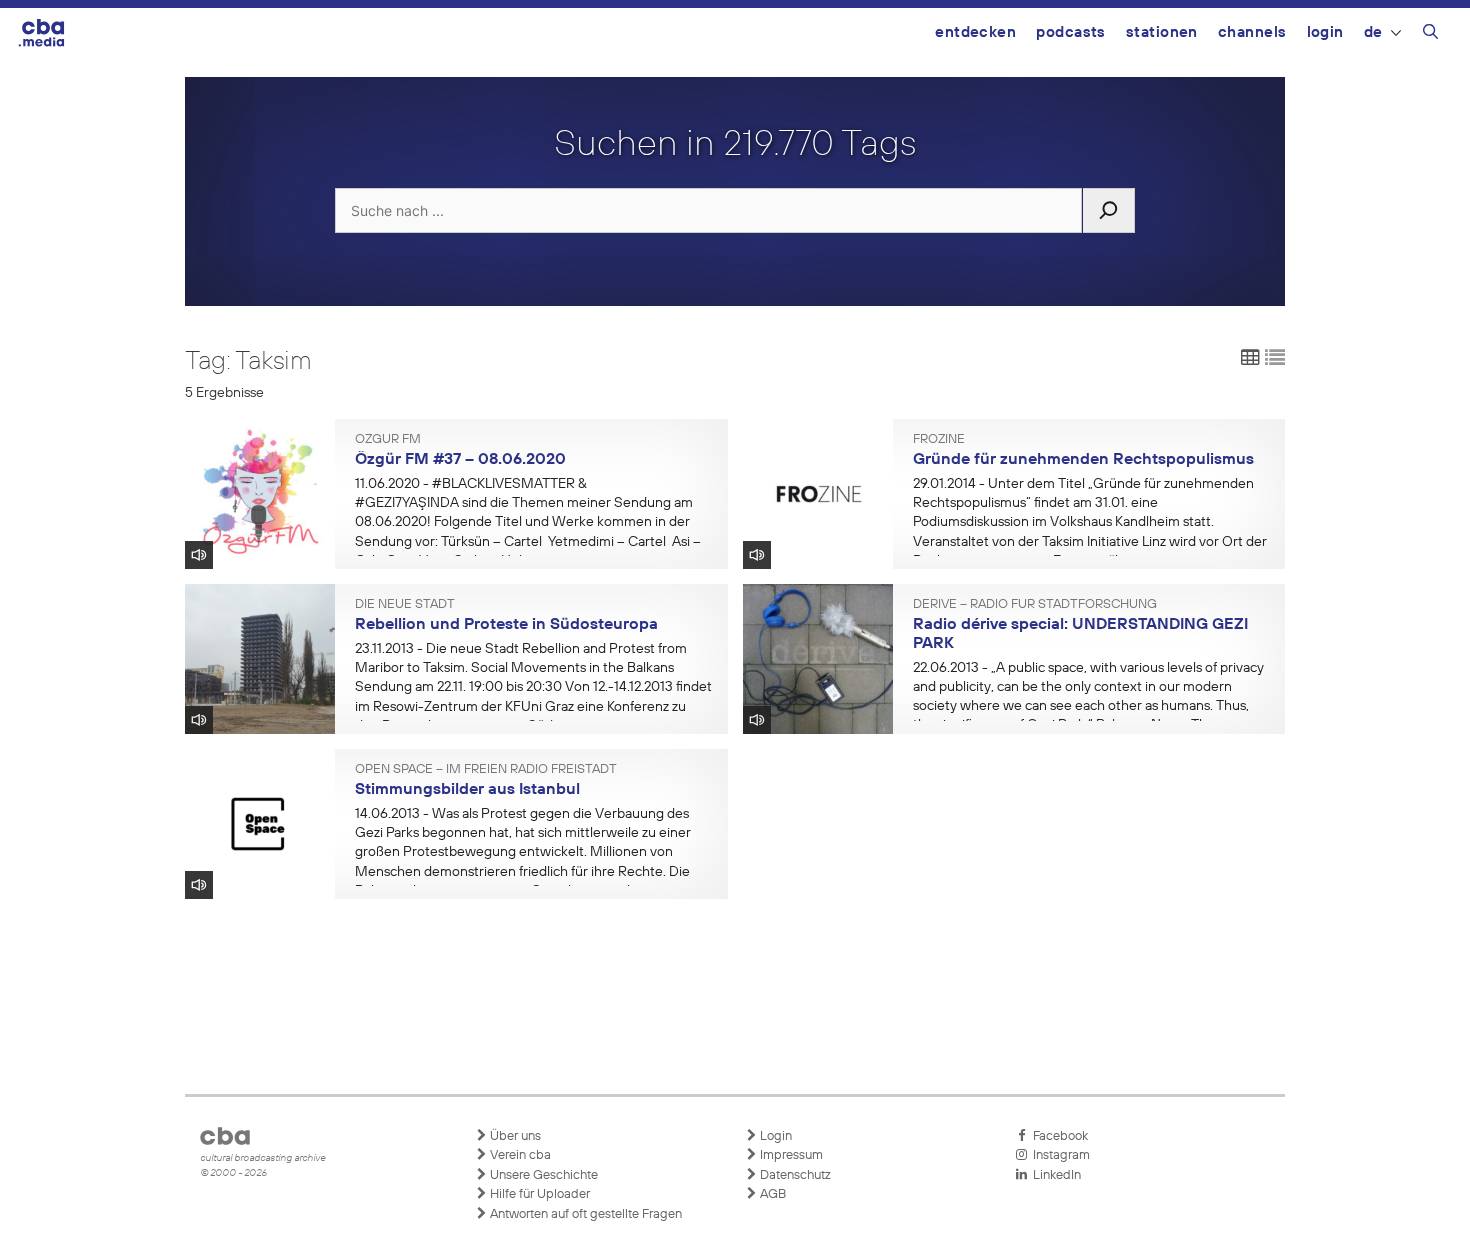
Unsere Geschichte (542, 1175)
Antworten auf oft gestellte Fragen (584, 1214)
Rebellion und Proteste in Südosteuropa (506, 625)
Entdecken (975, 32)
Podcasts (1071, 32)
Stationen (1162, 32)
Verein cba (519, 1155)
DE (1373, 32)
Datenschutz (794, 1175)
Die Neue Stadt (405, 605)
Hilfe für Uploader (538, 1194)
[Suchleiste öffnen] (1430, 35)
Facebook (1057, 1136)
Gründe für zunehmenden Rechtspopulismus (1083, 460)
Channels (1252, 32)
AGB (771, 1194)
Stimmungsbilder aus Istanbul (467, 790)
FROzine (939, 440)
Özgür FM (388, 440)
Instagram (1058, 1155)
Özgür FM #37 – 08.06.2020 (460, 460)
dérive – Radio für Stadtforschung (1035, 605)
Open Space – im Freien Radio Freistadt (486, 770)
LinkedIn (1054, 1175)
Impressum (790, 1155)
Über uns (514, 1136)
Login (1325, 32)
